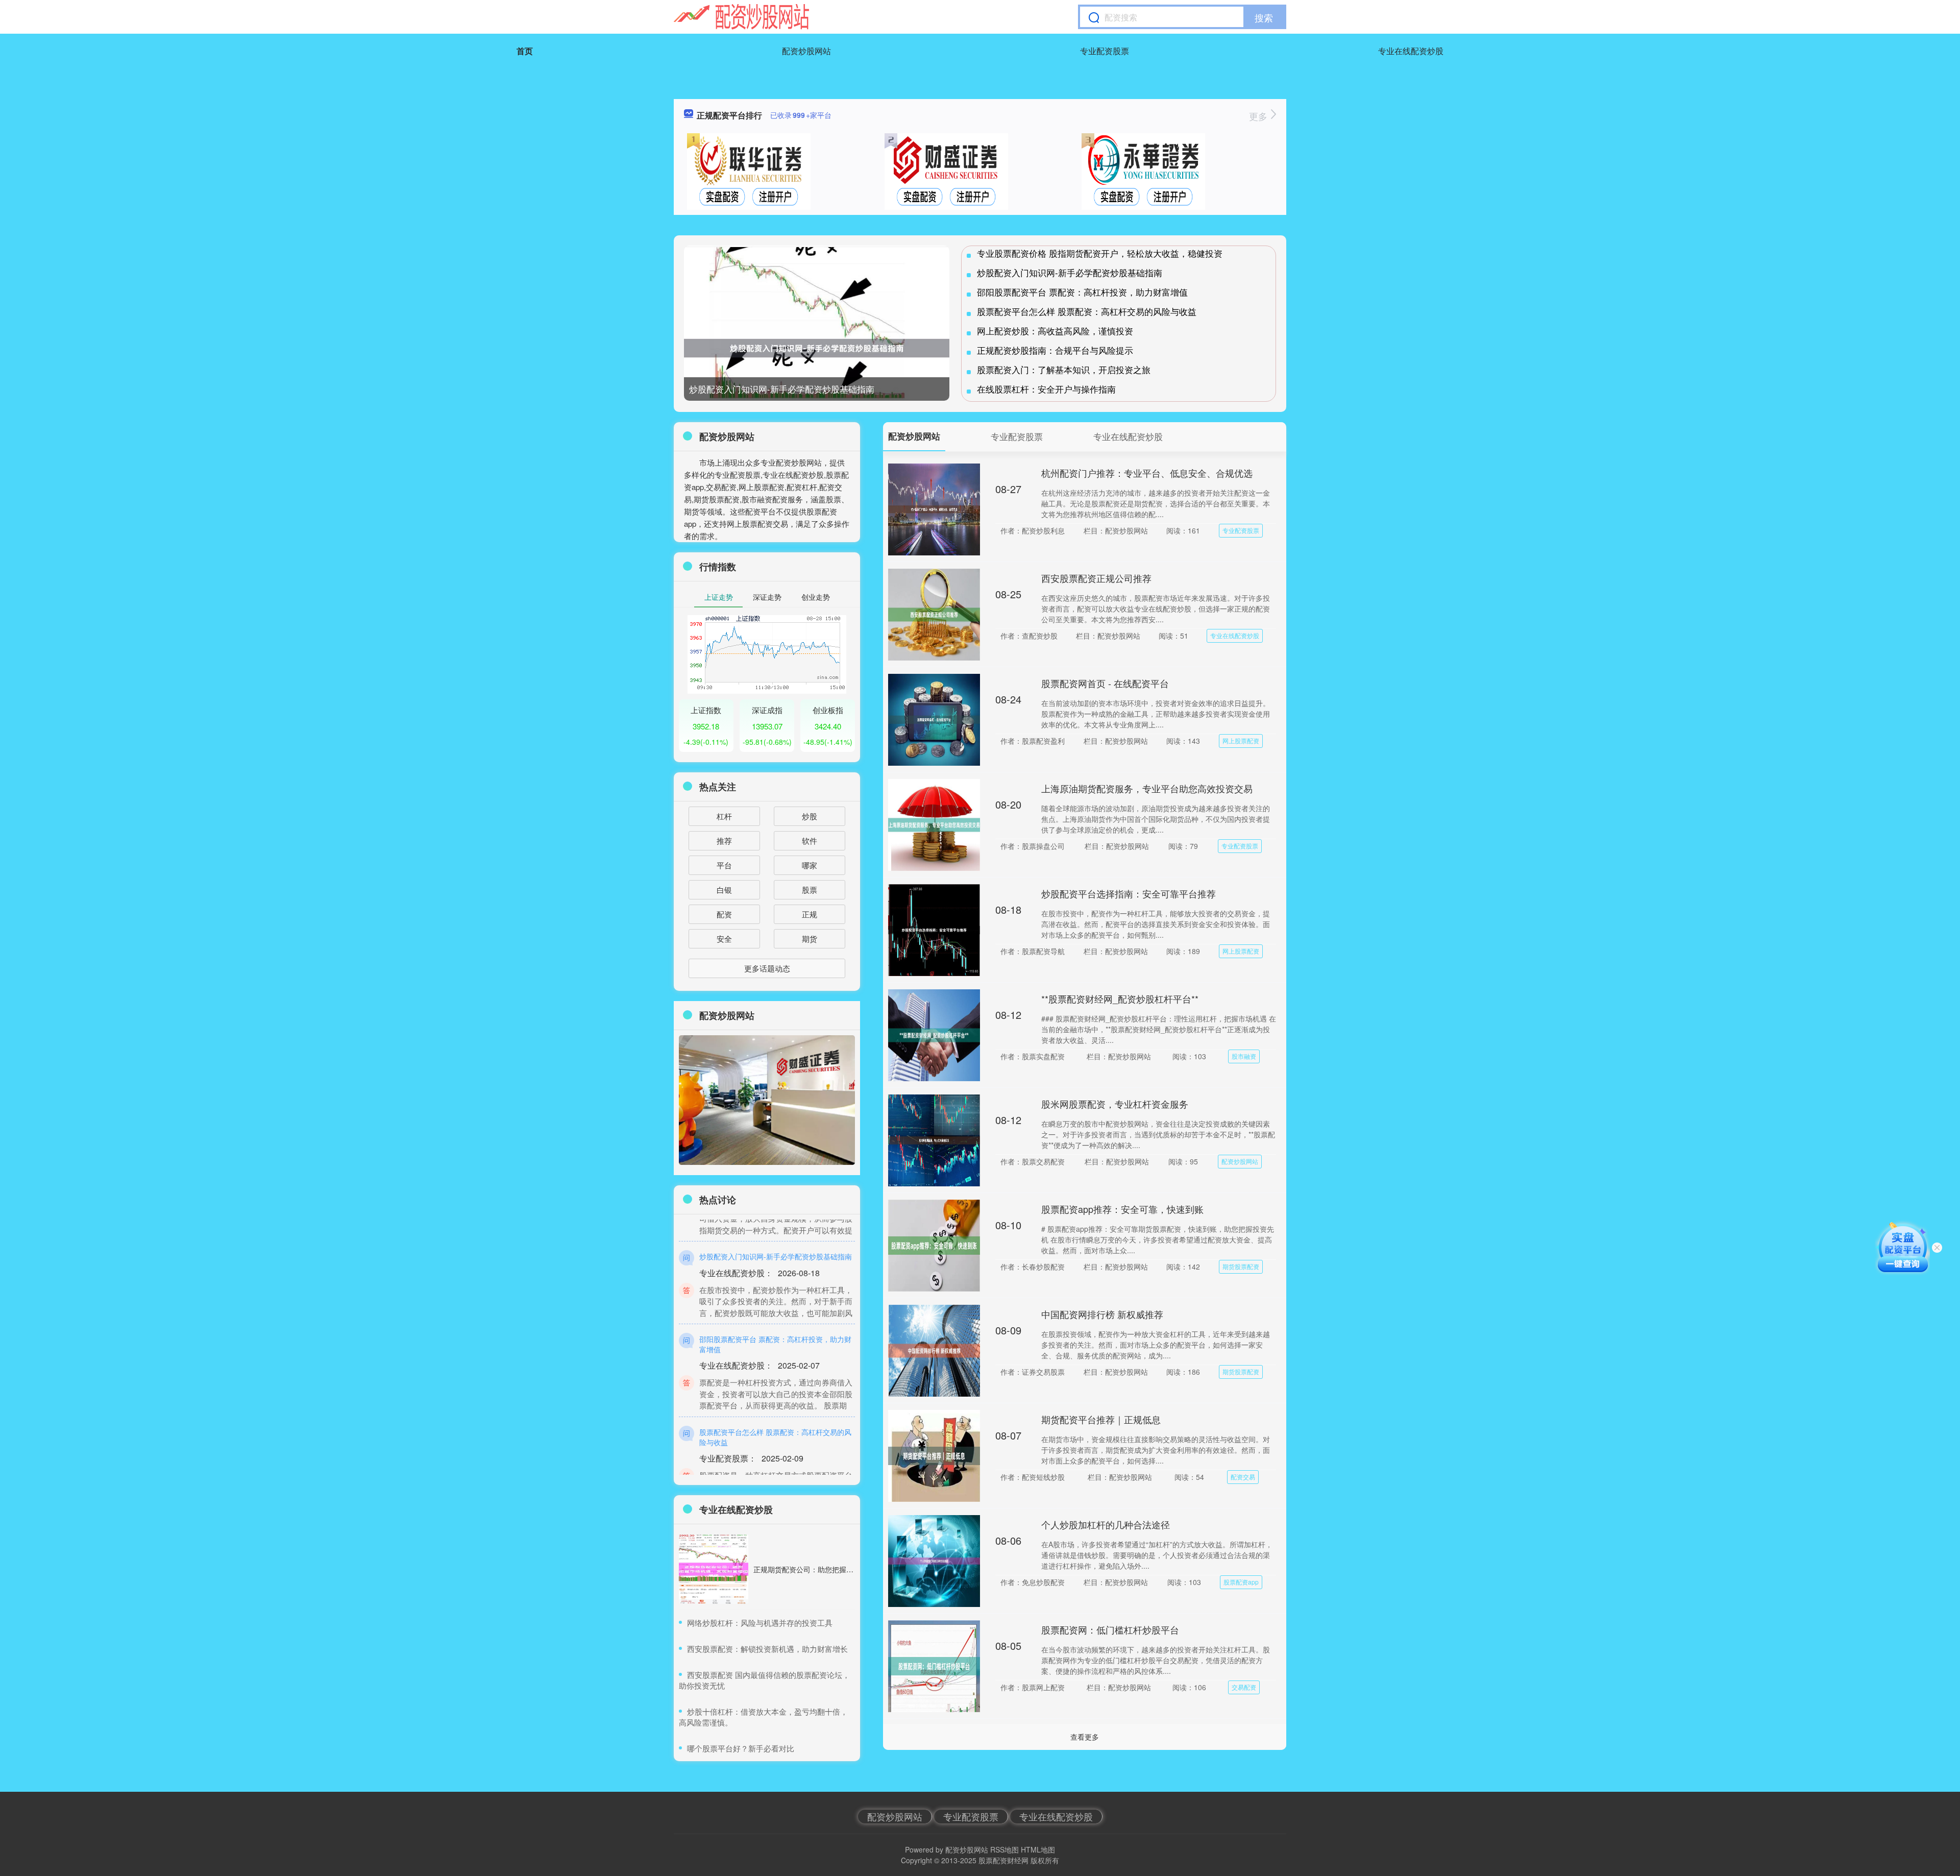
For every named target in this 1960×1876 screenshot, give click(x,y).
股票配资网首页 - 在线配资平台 (1105, 683)
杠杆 (724, 816)
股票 (810, 890)
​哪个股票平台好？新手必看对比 (741, 1748)
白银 (724, 890)
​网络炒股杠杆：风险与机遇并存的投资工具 (760, 1623)
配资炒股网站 (806, 51)
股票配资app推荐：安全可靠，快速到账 (1122, 1209)
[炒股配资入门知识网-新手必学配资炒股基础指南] (817, 348)
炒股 (810, 816)
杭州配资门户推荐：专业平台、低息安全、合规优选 (1147, 473)
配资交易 (1243, 1477)
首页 (525, 51)
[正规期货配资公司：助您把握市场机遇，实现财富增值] (714, 1569)
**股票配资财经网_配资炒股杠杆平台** (1120, 998)
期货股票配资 (1241, 1266)
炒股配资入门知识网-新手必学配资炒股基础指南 (782, 389)
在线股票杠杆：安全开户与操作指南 (1046, 389)
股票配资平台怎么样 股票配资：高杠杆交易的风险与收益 (1087, 311)
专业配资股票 (1105, 51)
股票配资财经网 (1003, 1860)
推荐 (724, 840)
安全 (724, 939)
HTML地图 (1038, 1849)
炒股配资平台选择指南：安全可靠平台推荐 (1129, 893)
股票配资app (1241, 1582)
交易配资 (1244, 1687)
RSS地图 (1004, 1849)
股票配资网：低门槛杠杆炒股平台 (1110, 1629)
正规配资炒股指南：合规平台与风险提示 (1055, 350)
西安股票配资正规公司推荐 (1096, 578)
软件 (810, 840)
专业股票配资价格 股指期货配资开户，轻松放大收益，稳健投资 (1100, 253)
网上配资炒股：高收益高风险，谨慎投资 (1055, 331)
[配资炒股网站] (741, 17)
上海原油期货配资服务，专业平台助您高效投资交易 (1147, 788)
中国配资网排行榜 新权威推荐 (1102, 1314)
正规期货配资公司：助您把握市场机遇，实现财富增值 (839, 1569)
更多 (1259, 116)
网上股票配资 (1241, 740)
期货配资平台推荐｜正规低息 (1101, 1419)
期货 (810, 939)
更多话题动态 (767, 968)
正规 (810, 914)
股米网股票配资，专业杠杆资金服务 (1115, 1104)
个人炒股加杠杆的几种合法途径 (1106, 1524)
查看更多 (1085, 1737)
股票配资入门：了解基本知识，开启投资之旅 (1064, 369)
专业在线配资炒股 (1411, 51)
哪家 (810, 865)
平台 (724, 865)
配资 (724, 914)
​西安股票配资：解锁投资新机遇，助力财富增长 (767, 1649)
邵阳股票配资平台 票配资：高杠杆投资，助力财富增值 (1082, 292)
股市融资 (1244, 1056)
